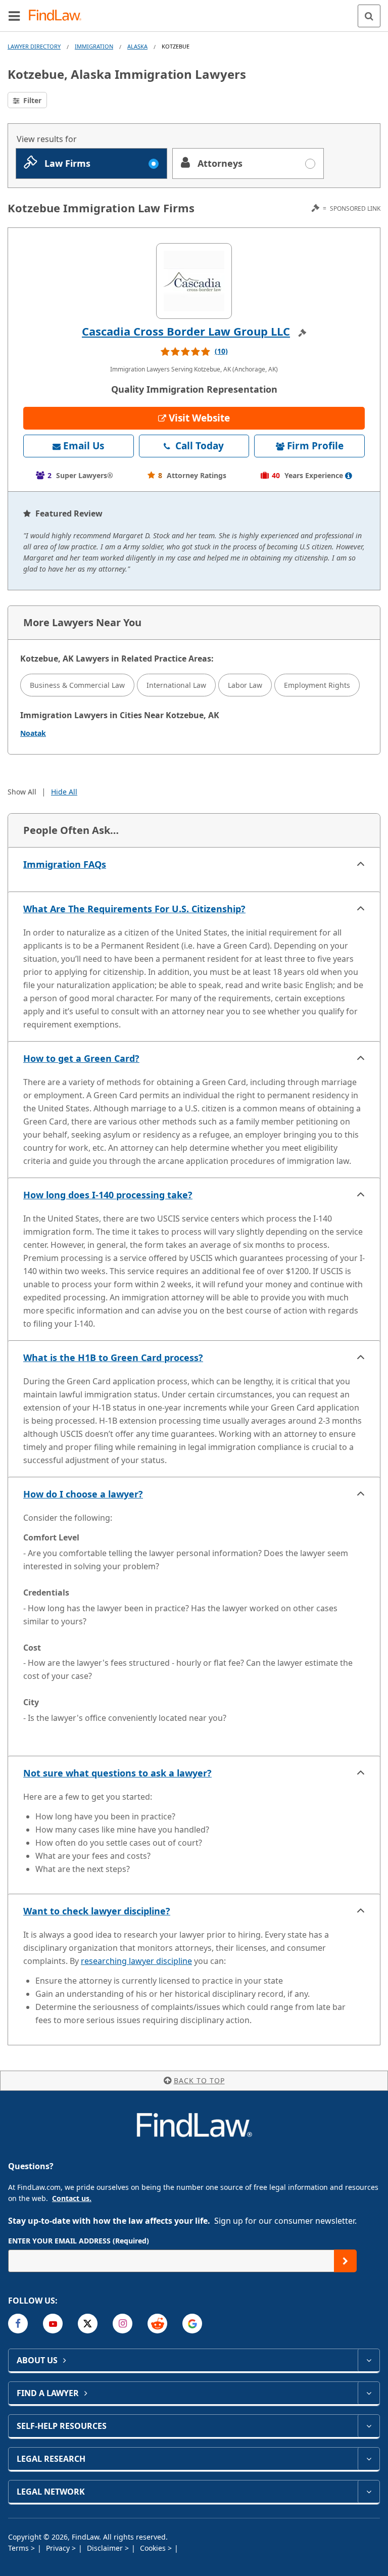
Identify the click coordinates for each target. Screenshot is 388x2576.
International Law (176, 685)
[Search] (369, 16)
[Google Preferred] (192, 2324)
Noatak (33, 733)
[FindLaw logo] (58, 16)
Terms (19, 2548)
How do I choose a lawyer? (83, 1494)
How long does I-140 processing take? (108, 1195)
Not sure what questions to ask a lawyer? (117, 1773)
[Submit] (345, 2261)
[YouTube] (53, 2324)
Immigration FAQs (65, 864)
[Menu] (14, 16)
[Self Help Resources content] (369, 2426)
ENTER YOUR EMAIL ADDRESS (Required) (79, 2241)
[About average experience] (349, 476)
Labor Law (245, 685)
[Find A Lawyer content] (369, 2393)
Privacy (59, 2548)
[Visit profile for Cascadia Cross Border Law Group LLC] (194, 281)
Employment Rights (317, 685)
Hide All (64, 792)
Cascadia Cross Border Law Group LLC (186, 331)
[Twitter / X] (88, 2324)
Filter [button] (31, 100)
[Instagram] (123, 2324)
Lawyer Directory (34, 46)
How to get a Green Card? (81, 1058)
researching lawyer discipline (136, 1961)
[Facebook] (18, 2324)
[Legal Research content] (369, 2459)
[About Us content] (369, 2360)
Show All (22, 792)
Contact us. (72, 2198)
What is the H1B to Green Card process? (113, 1357)
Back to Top (199, 2080)
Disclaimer (106, 2548)
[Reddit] (157, 2324)
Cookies (154, 2548)
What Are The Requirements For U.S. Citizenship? (134, 909)
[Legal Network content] (369, 2492)
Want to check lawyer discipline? (97, 1911)
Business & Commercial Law (77, 685)
